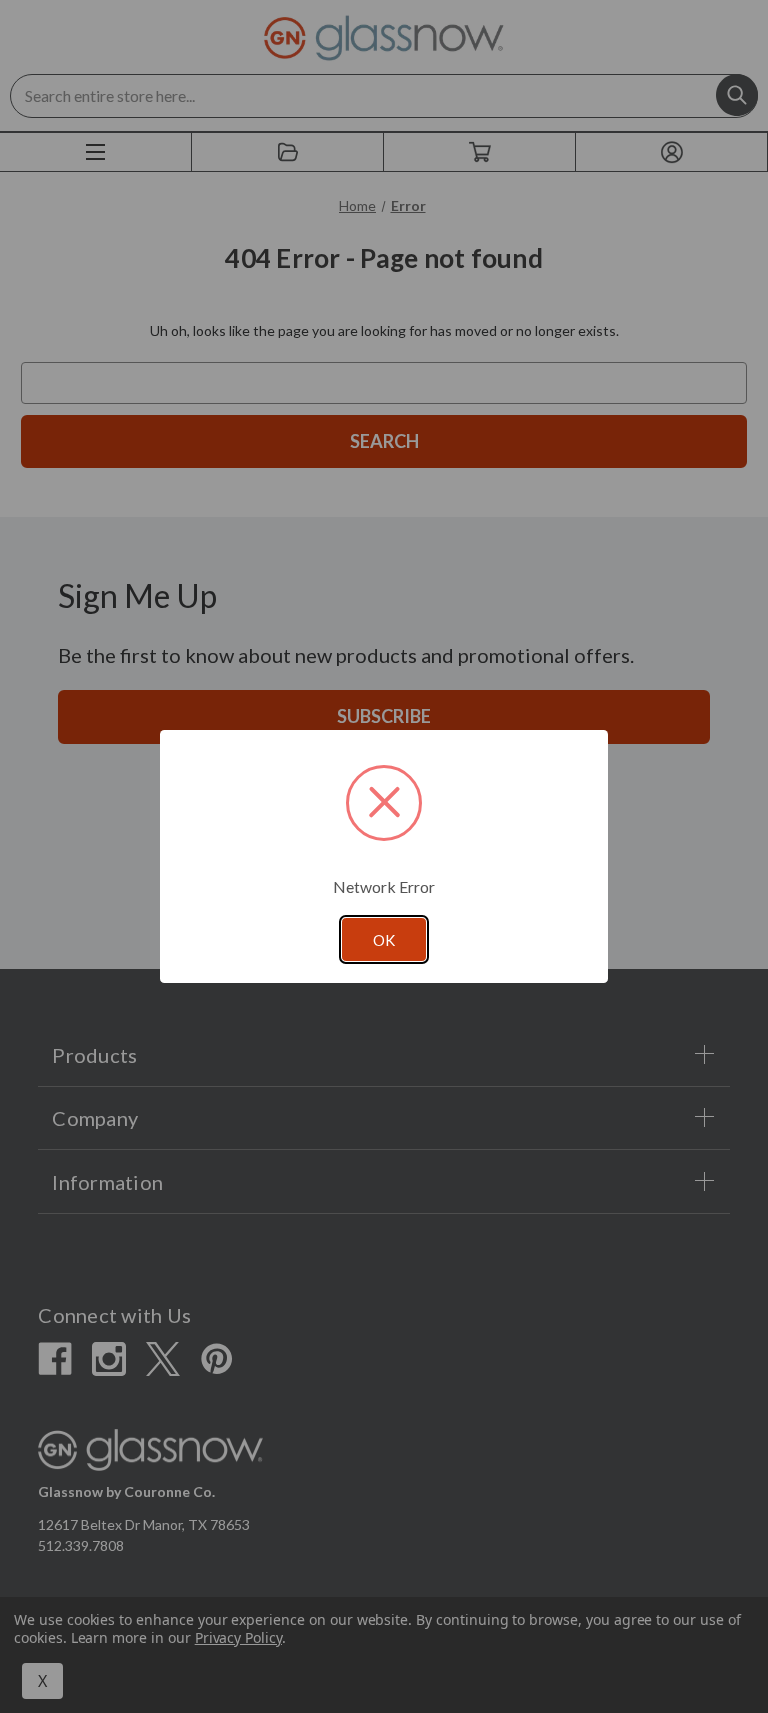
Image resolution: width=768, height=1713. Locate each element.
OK (384, 940)
